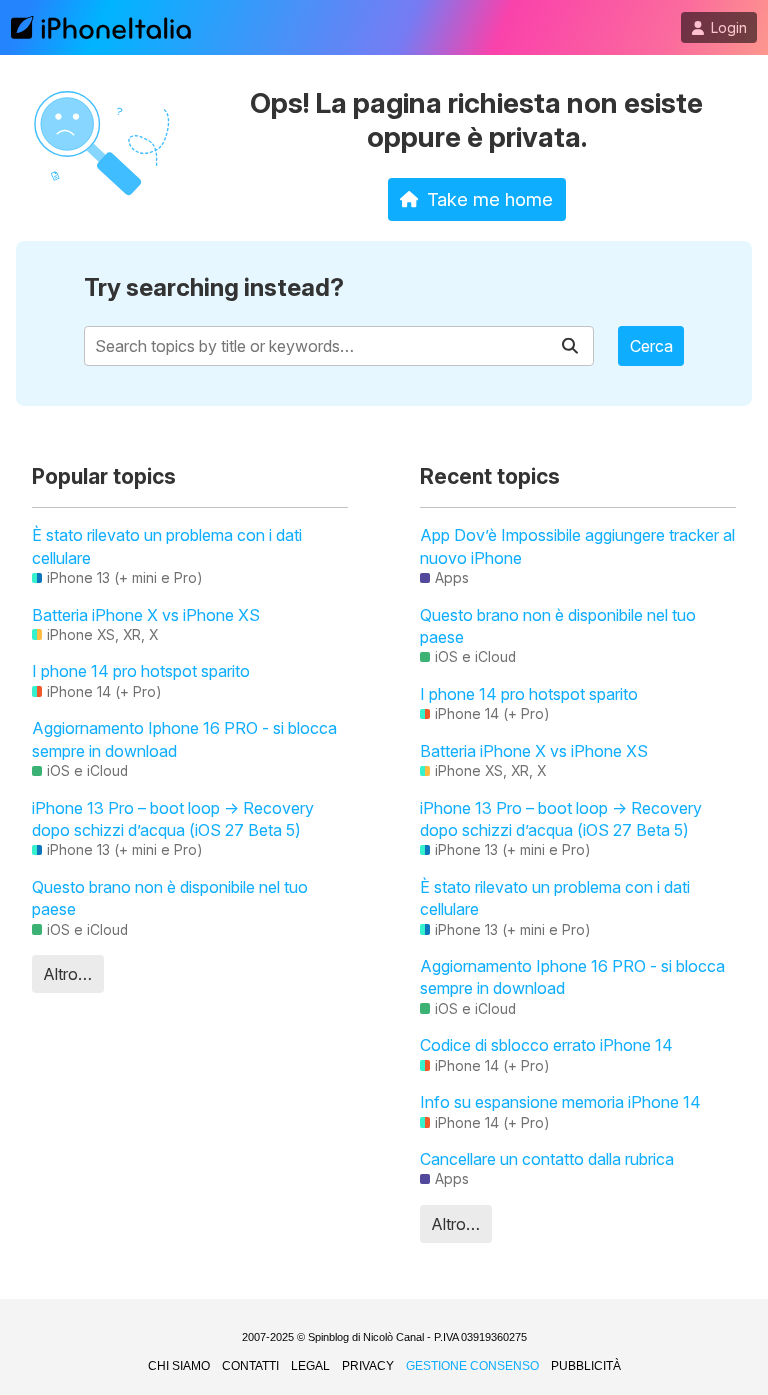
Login (729, 28)
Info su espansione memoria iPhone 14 (560, 1102)
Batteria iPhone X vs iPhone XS (146, 615)
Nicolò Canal (393, 1337)
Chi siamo (179, 1366)
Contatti (250, 1366)
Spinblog (328, 1337)
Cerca (651, 346)
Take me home (490, 199)
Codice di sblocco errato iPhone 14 (546, 1045)
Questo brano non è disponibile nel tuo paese (170, 898)
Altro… (67, 974)
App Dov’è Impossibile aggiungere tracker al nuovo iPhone (577, 546)
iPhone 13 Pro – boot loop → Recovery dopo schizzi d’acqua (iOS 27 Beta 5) (173, 819)
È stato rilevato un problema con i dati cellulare (167, 546)
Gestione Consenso (472, 1366)
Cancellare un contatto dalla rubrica (547, 1159)
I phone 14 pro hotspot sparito (141, 671)
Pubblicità (586, 1366)
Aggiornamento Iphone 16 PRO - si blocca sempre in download (184, 739)
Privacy (368, 1366)
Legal (310, 1366)
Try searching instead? (214, 287)
